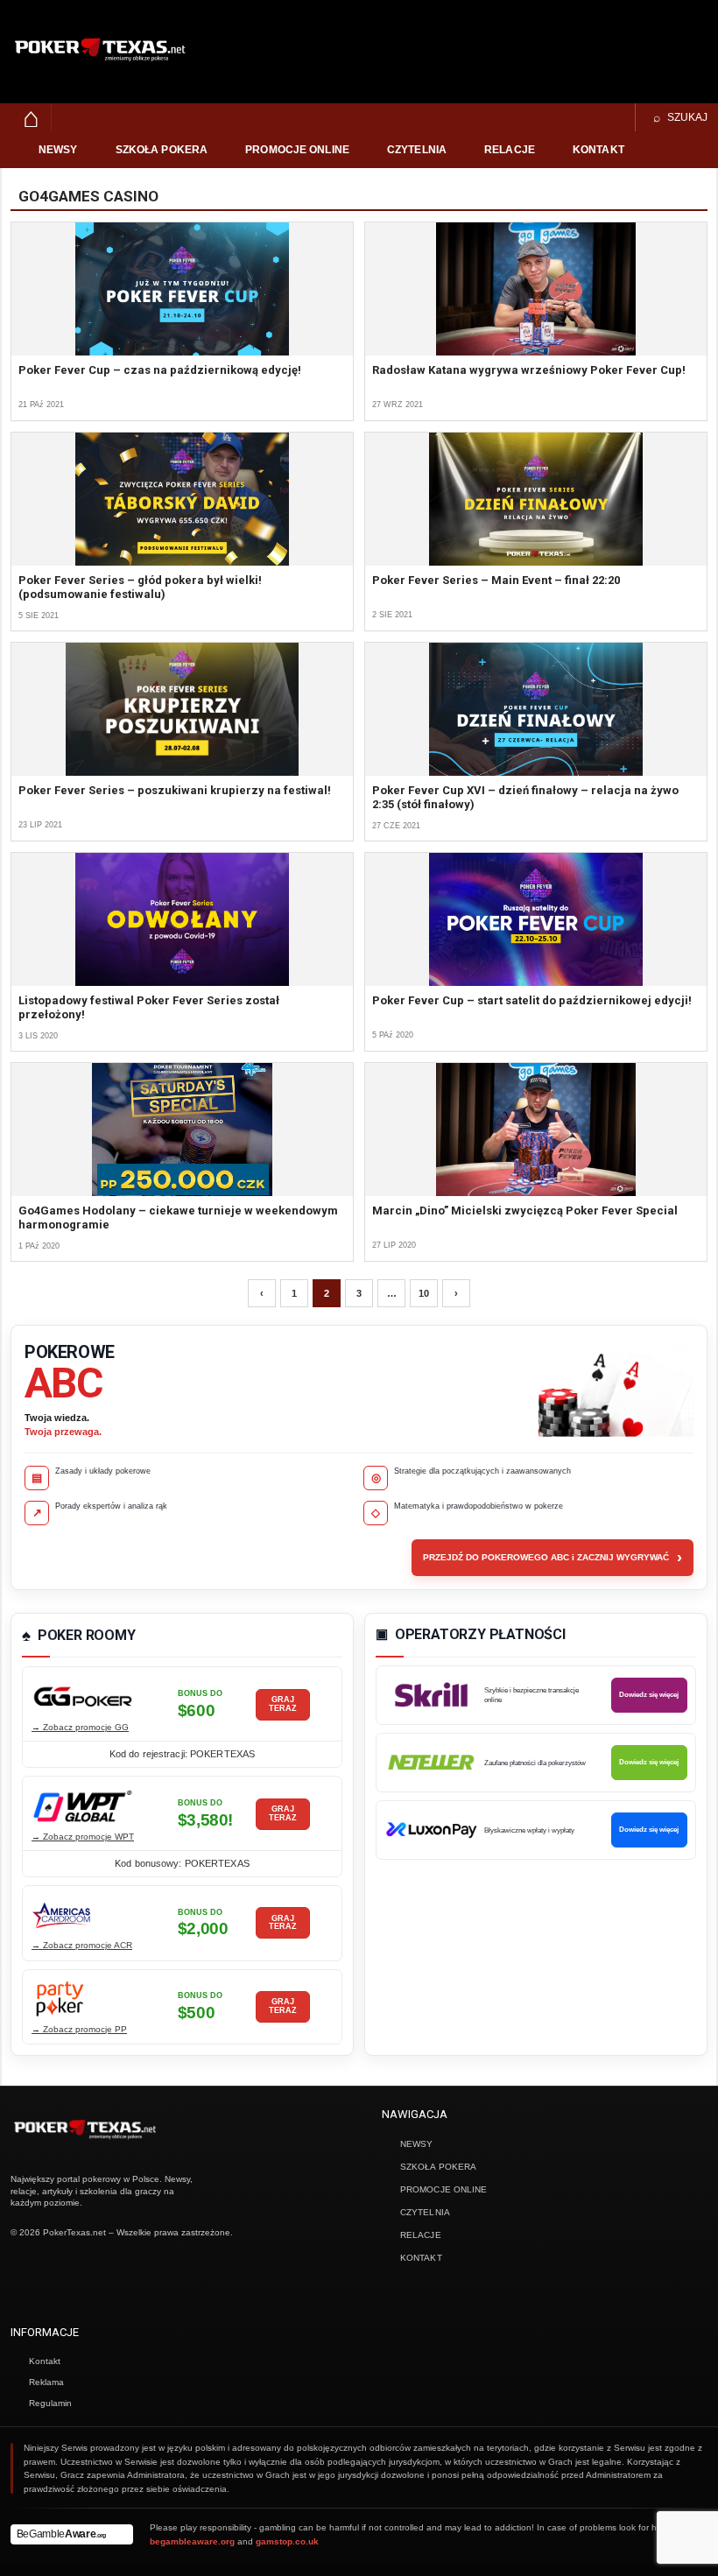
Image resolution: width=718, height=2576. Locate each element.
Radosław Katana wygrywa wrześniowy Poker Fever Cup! (529, 370)
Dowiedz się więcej (649, 1695)
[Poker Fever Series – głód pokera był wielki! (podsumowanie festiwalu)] (182, 499)
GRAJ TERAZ (283, 1704)
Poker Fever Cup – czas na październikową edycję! (160, 370)
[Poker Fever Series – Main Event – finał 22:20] (536, 499)
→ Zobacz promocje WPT (83, 1837)
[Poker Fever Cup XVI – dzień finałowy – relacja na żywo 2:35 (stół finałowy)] (536, 709)
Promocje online (297, 150)
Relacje (510, 150)
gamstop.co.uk (287, 2541)
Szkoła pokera (162, 150)
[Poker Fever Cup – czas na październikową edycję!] (182, 289)
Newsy (58, 150)
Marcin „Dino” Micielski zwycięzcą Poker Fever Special (525, 1211)
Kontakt (598, 150)
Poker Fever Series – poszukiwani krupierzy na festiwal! (175, 790)
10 (424, 1293)
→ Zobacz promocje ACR (82, 1945)
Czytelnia (417, 150)
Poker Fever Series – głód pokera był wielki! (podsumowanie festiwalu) (140, 587)
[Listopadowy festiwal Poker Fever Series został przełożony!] (182, 919)
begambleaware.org (192, 2541)
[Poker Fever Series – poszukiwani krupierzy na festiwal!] (182, 709)
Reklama (46, 2382)
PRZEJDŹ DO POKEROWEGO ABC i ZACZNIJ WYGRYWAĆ (553, 1558)
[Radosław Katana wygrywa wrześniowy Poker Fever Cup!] (536, 289)
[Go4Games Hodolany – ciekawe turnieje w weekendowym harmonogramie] (182, 1130)
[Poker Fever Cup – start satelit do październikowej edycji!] (536, 919)
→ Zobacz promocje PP (79, 2029)
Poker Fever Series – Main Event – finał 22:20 (496, 580)
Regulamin (50, 2403)
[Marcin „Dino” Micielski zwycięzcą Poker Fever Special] (536, 1130)
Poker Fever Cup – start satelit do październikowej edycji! (532, 1000)
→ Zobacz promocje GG (80, 1727)
